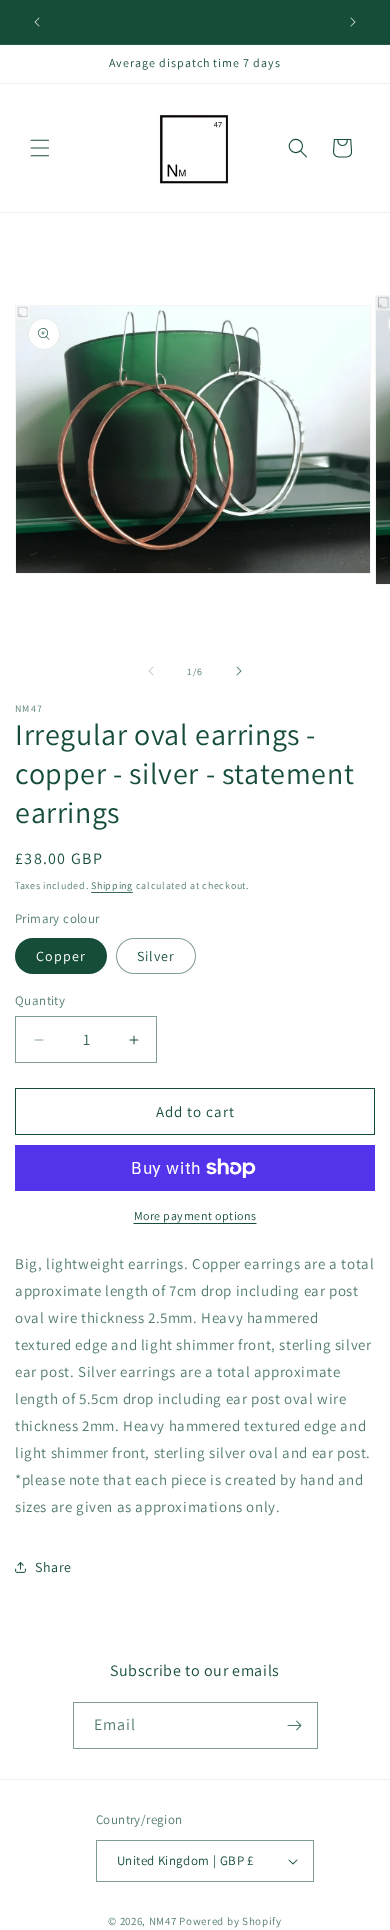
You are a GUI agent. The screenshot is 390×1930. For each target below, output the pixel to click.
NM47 (163, 1921)
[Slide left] (151, 671)
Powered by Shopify (230, 1921)
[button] (40, 148)
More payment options (195, 1215)
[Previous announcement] (37, 22)
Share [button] (53, 1567)
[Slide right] (239, 671)
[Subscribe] (295, 1725)
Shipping (112, 885)
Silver (156, 956)
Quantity (40, 1000)
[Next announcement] (353, 22)
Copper (61, 956)
